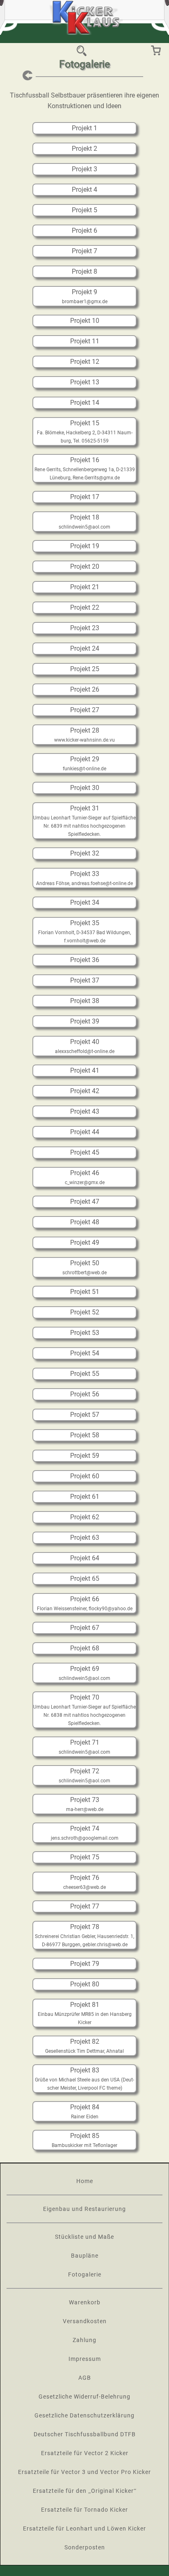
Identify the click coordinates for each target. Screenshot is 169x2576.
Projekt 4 (84, 190)
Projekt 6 (84, 230)
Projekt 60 (85, 1476)
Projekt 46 (85, 1173)
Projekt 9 (84, 292)
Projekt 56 (85, 1394)
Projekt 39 (85, 1021)
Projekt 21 (85, 587)
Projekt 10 (85, 321)
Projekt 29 (85, 759)
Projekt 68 (85, 1648)
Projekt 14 (85, 403)
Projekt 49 (85, 1243)
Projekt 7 (84, 251)
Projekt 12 (85, 362)
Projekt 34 (85, 902)
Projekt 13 (85, 382)
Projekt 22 (85, 607)
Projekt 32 (85, 853)
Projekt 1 (84, 128)
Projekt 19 (85, 546)
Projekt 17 (85, 497)
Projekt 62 (85, 1517)
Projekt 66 (85, 1599)
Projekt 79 (85, 1964)
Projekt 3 (84, 169)
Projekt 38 (85, 1001)
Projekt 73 (85, 1800)
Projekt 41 (85, 1070)
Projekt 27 (85, 710)
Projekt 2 (84, 149)
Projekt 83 (85, 2070)
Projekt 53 (85, 1333)
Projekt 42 (85, 1091)
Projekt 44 (85, 1132)
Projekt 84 (85, 2107)
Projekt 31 (85, 808)
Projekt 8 (84, 271)
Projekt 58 (85, 1435)
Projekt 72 (85, 1771)
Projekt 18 (85, 517)
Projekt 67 (85, 1628)
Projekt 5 (84, 210)
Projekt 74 (85, 1828)
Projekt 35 (85, 923)
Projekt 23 (85, 628)
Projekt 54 (85, 1353)
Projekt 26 (85, 689)
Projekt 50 (85, 1263)
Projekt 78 (85, 1927)
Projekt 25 (85, 669)
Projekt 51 (85, 1292)
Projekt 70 (85, 1697)
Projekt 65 (85, 1579)
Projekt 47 (85, 1202)
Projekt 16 (85, 460)
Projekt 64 (85, 1558)
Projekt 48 (85, 1222)
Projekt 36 (85, 960)
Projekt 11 (85, 341)
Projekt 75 (85, 1857)
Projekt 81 (85, 2005)
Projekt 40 (85, 1042)
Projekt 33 (85, 874)
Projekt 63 (85, 1538)
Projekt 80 (85, 1984)
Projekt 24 (85, 648)
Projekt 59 (85, 1456)
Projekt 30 (85, 788)
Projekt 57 (85, 1415)
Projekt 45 (85, 1152)
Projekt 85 (85, 2136)
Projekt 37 (85, 980)
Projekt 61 (85, 1497)
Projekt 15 (85, 423)
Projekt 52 (85, 1312)
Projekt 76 (85, 1878)
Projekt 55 (85, 1374)
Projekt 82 (85, 2042)
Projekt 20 (85, 566)
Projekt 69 (85, 1669)
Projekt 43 (85, 1111)
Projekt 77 (85, 1906)
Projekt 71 (85, 1742)
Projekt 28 (85, 730)
